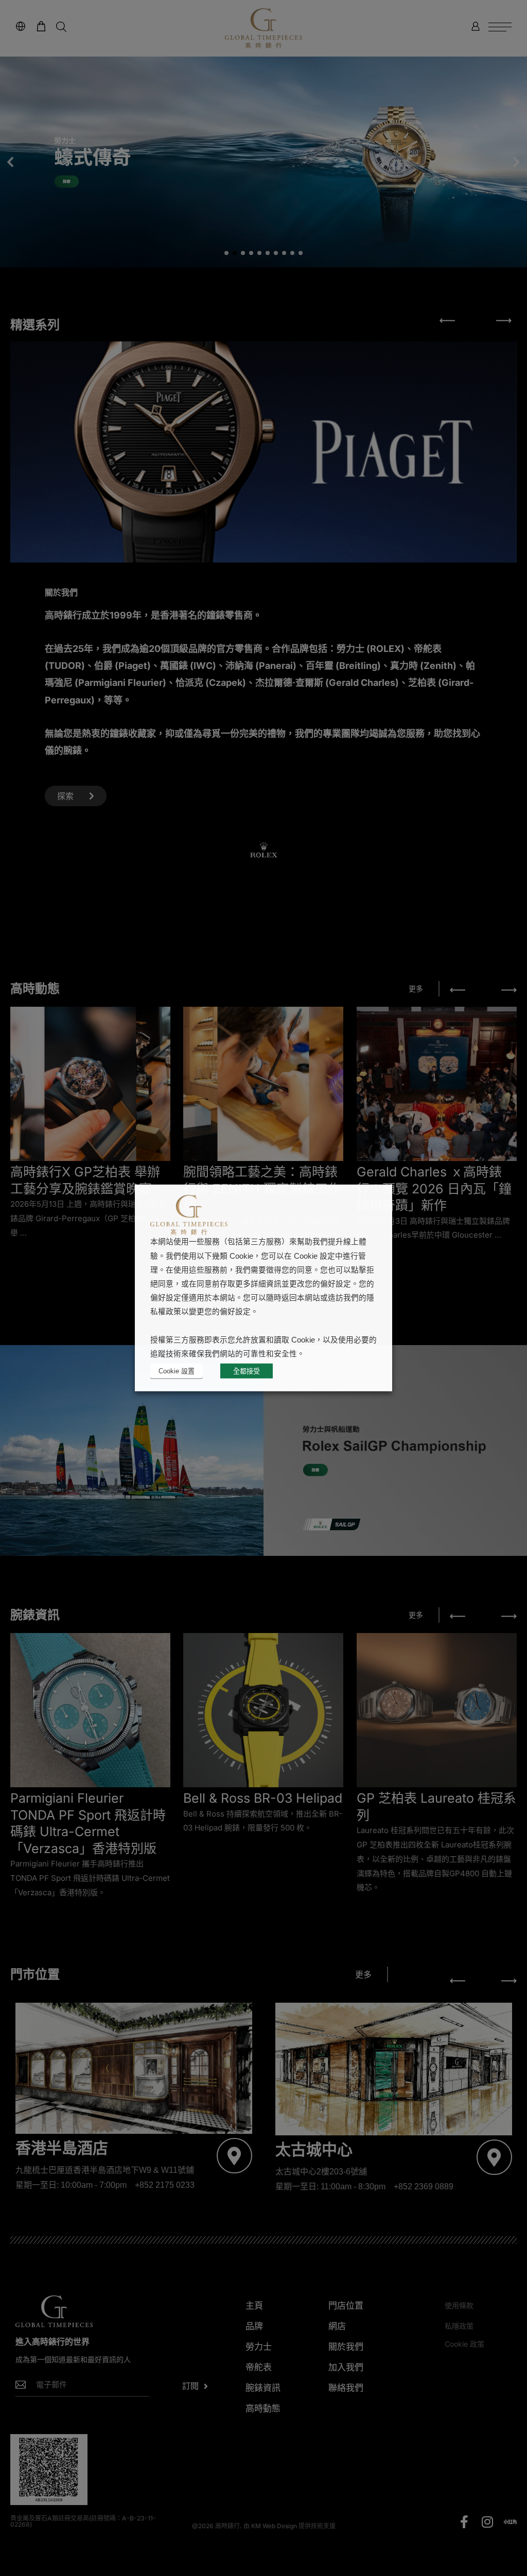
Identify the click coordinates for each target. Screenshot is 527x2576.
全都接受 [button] (247, 1371)
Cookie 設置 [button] (177, 1371)
